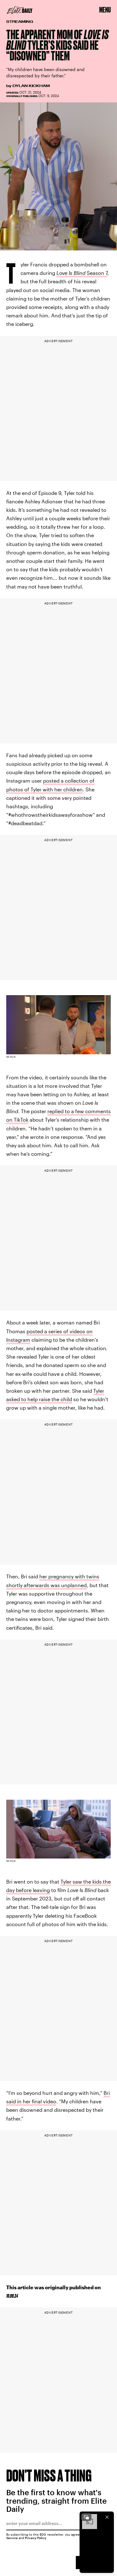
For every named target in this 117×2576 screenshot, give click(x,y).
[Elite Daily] (20, 10)
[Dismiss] (107, 2517)
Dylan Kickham (31, 86)
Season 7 (82, 273)
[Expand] (86, 2517)
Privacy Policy (36, 2538)
